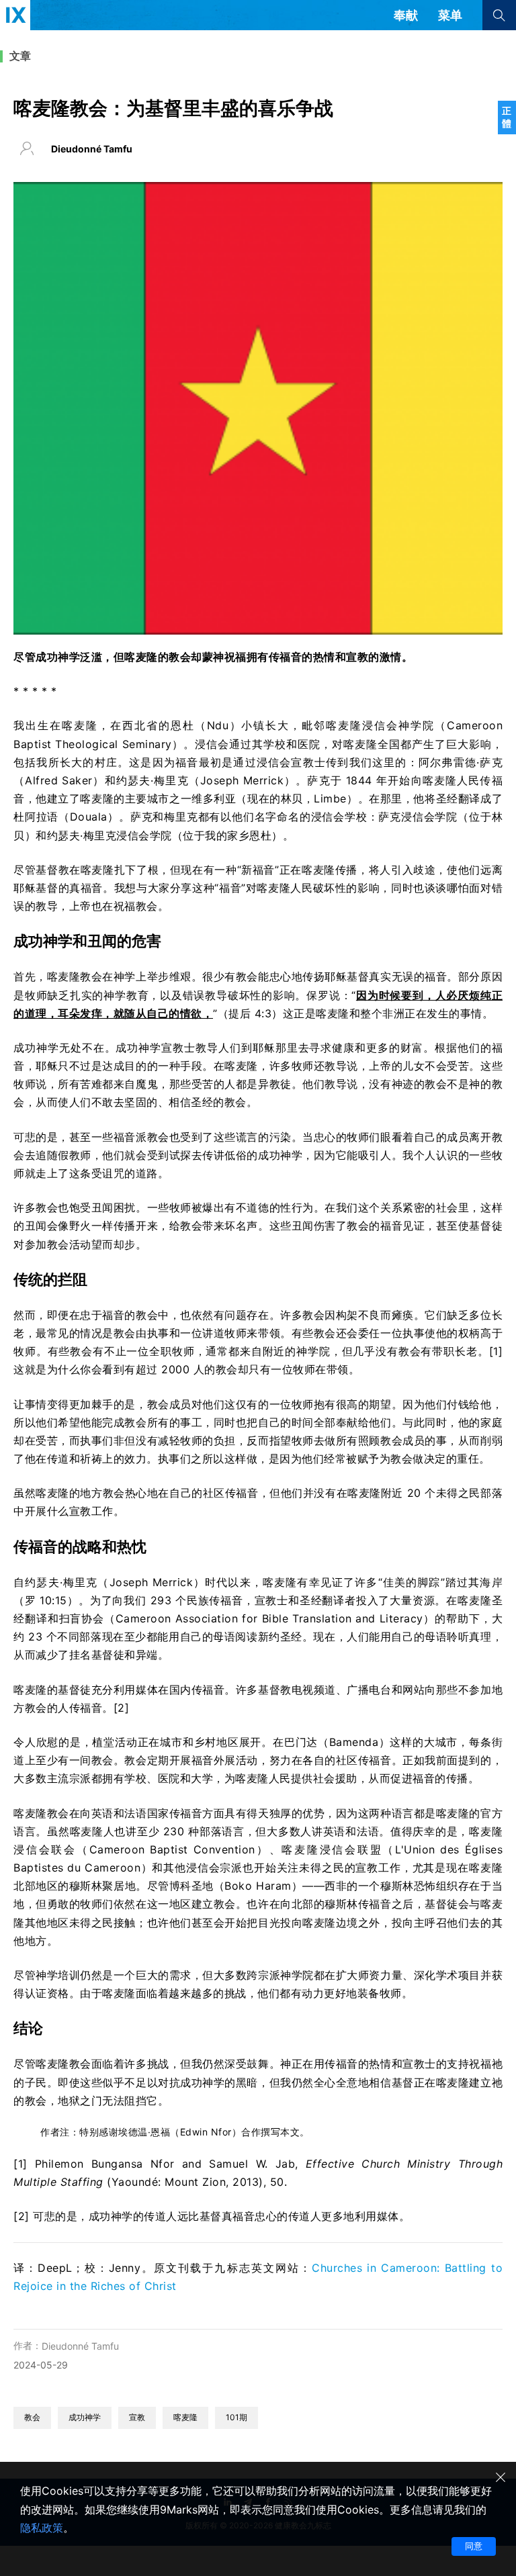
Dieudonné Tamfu (80, 2346)
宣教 (137, 2417)
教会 (32, 2417)
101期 (236, 2417)
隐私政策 (42, 2528)
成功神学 (85, 2417)
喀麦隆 (185, 2417)
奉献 (406, 15)
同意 (474, 2546)
